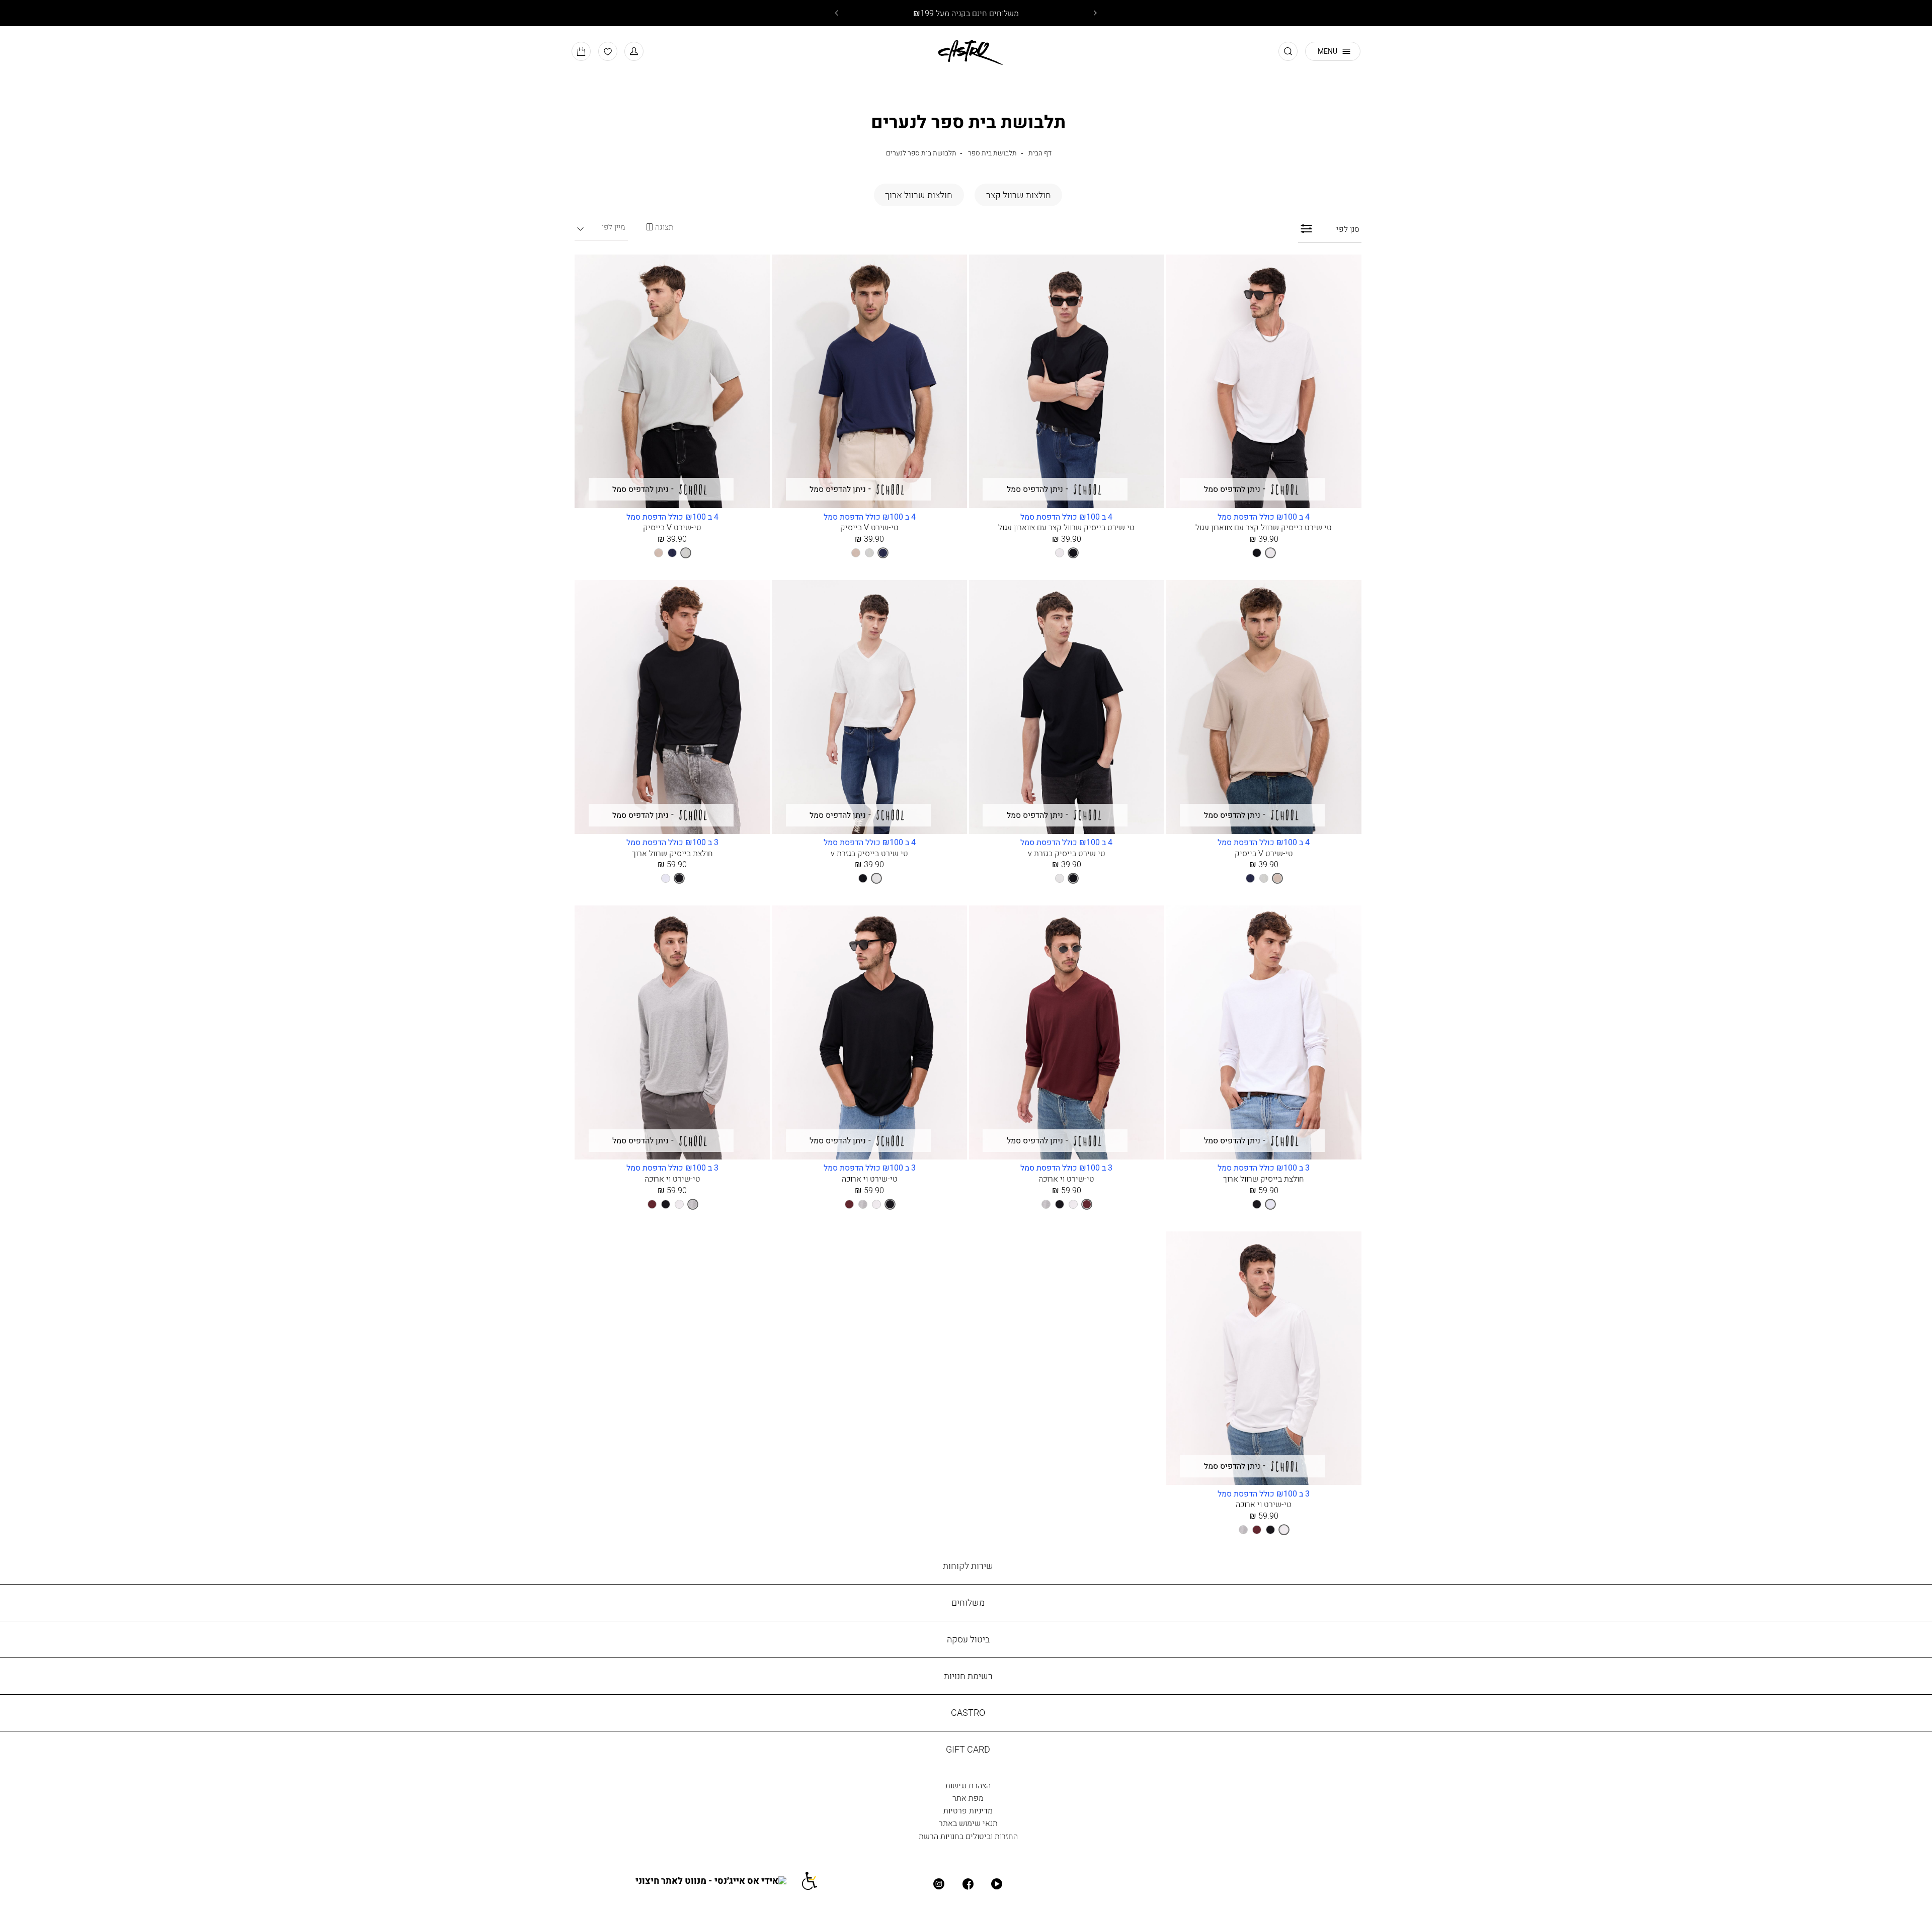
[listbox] (1264, 553)
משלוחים (968, 1602)
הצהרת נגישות (968, 1785)
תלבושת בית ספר (992, 153)
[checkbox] (1018, 195)
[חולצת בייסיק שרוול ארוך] (672, 708)
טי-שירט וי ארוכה (1066, 1179)
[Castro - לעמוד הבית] (966, 51)
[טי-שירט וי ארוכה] (1067, 1033)
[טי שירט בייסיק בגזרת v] (1067, 708)
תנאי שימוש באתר (968, 1823)
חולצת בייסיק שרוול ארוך (672, 853)
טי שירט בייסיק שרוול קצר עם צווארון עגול (1264, 527)
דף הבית (1040, 153)
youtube (997, 1884)
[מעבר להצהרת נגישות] (816, 1880)
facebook (968, 1884)
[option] (1270, 553)
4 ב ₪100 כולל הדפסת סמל (1264, 516)
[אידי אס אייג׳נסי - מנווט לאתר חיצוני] (718, 1880)
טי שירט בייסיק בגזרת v (1067, 853)
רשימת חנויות (968, 1676)
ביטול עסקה (968, 1639)
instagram (939, 1884)
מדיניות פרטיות (968, 1810)
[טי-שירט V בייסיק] (869, 382)
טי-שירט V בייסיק (869, 527)
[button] (634, 51)
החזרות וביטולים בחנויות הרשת (968, 1836)
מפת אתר (968, 1798)
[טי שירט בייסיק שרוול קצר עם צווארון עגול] (1264, 382)
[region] (660, 227)
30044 (870, 516)
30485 (672, 842)
